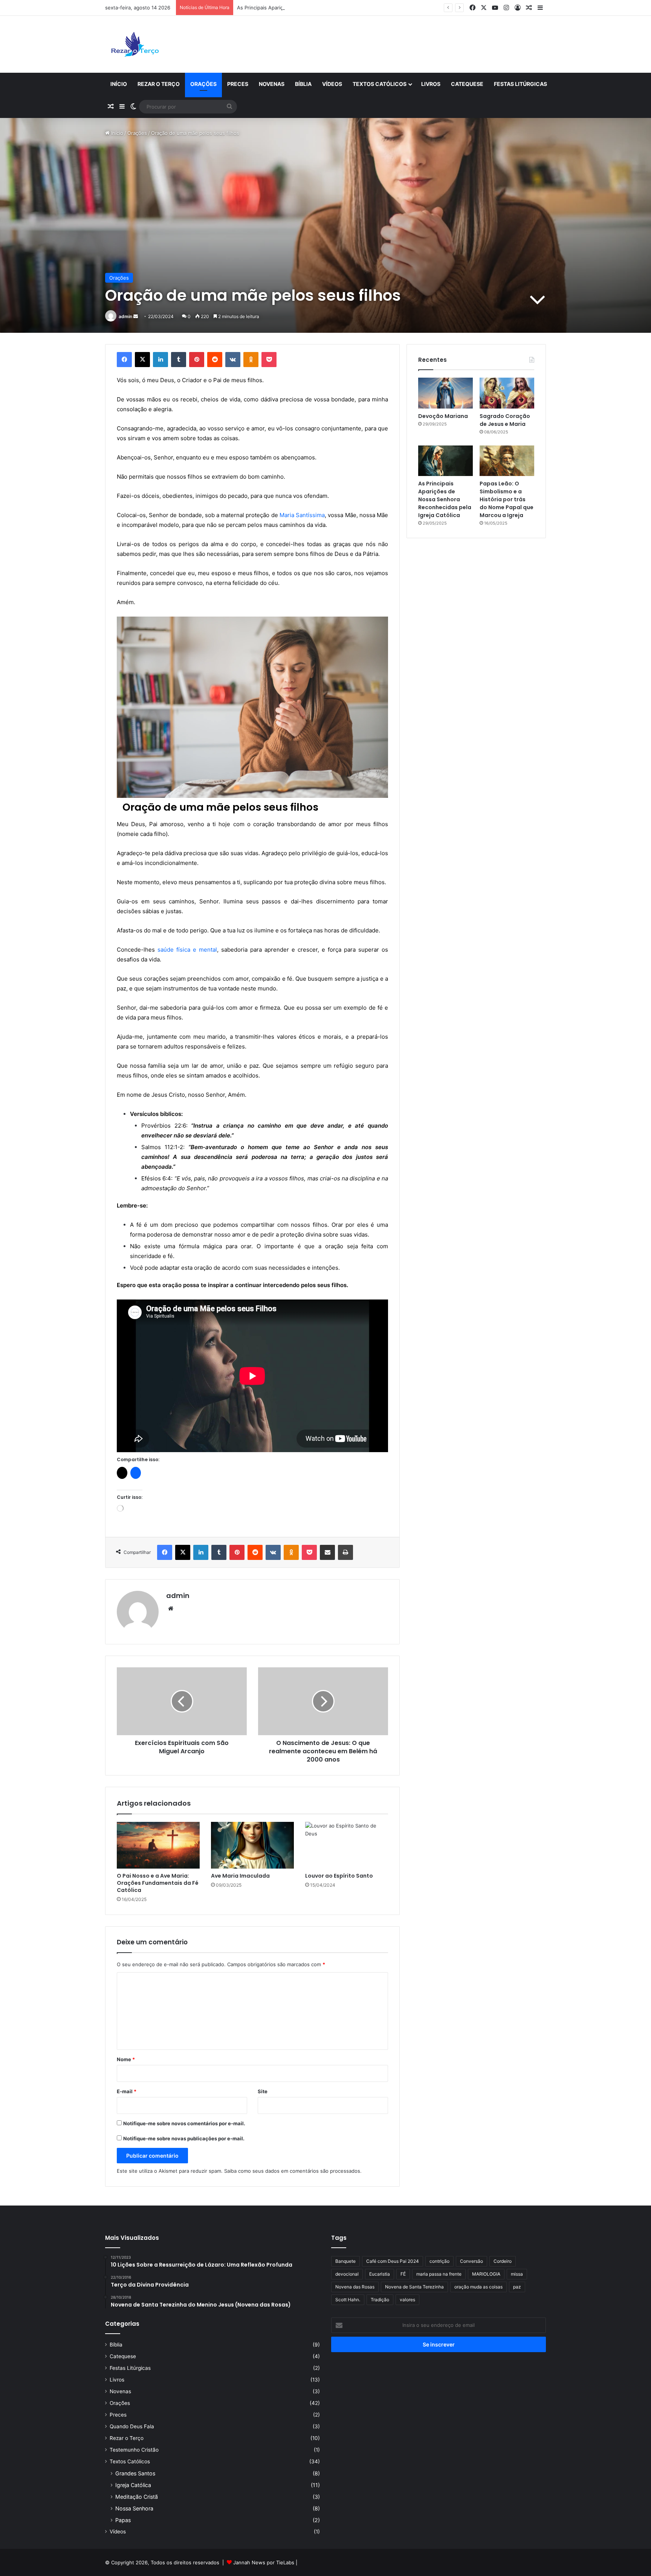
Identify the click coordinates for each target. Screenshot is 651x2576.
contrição (439, 2261)
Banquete (345, 2261)
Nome (126, 2059)
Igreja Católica (133, 2485)
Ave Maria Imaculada (240, 1876)
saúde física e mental (187, 950)
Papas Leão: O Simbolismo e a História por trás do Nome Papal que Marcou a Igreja (507, 499)
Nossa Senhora (134, 2508)
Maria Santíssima (302, 515)
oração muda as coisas (478, 2287)
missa (517, 2274)
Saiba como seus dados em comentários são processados (292, 2171)
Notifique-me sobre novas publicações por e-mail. (184, 2138)
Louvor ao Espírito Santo (339, 1876)
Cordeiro (503, 2261)
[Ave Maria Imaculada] (252, 1845)
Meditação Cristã (137, 2497)
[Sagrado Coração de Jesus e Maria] (507, 393)
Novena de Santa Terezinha (414, 2287)
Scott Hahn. (348, 2300)
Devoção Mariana (443, 416)
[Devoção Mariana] (445, 393)
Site (263, 2091)
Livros (431, 84)
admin (125, 316)
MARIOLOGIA (486, 2274)
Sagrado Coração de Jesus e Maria (505, 420)
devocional (347, 2274)
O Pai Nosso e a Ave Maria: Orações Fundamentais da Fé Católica (158, 1883)
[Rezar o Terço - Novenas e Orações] (135, 44)
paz (517, 2287)
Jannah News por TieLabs (264, 2562)
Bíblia (303, 84)
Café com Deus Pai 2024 (393, 2261)
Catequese (467, 84)
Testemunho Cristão (134, 2450)
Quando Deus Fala (132, 2426)
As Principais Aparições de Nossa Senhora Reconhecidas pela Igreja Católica (327, 8)
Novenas (272, 84)
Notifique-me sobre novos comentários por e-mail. (184, 2123)
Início (119, 84)
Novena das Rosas (355, 2287)
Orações (203, 84)
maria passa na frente (439, 2274)
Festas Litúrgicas (520, 84)
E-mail (127, 2091)
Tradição (380, 2300)
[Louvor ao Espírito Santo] (347, 1845)
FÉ (403, 2274)
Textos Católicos (380, 84)
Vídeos (332, 84)
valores (407, 2300)
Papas (123, 2520)
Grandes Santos (135, 2473)
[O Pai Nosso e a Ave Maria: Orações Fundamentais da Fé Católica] (158, 1845)
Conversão (471, 2261)
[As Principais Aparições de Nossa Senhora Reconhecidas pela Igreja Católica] (445, 461)
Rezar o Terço (159, 84)
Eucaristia (380, 2274)
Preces (238, 84)
